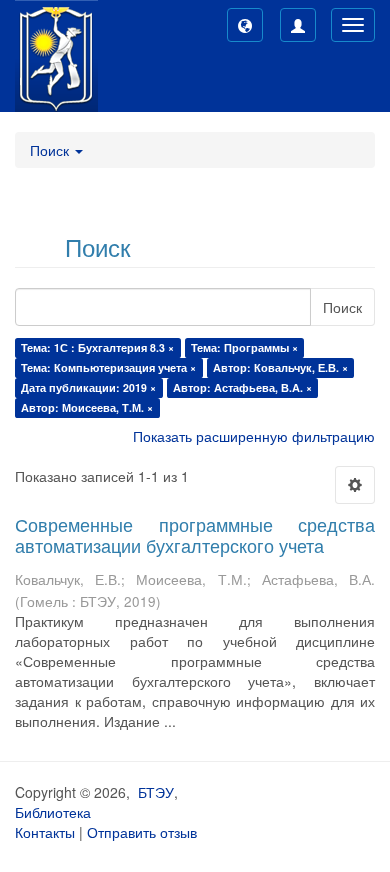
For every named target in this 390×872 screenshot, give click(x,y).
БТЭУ (156, 792)
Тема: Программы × (244, 347)
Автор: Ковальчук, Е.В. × (280, 367)
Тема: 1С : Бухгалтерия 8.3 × (97, 347)
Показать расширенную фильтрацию (254, 436)
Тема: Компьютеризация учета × (108, 367)
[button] (245, 25)
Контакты (45, 832)
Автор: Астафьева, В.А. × (242, 387)
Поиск (342, 307)
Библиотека (53, 812)
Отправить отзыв (142, 832)
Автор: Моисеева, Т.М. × (87, 407)
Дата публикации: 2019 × (88, 387)
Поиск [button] (51, 150)
